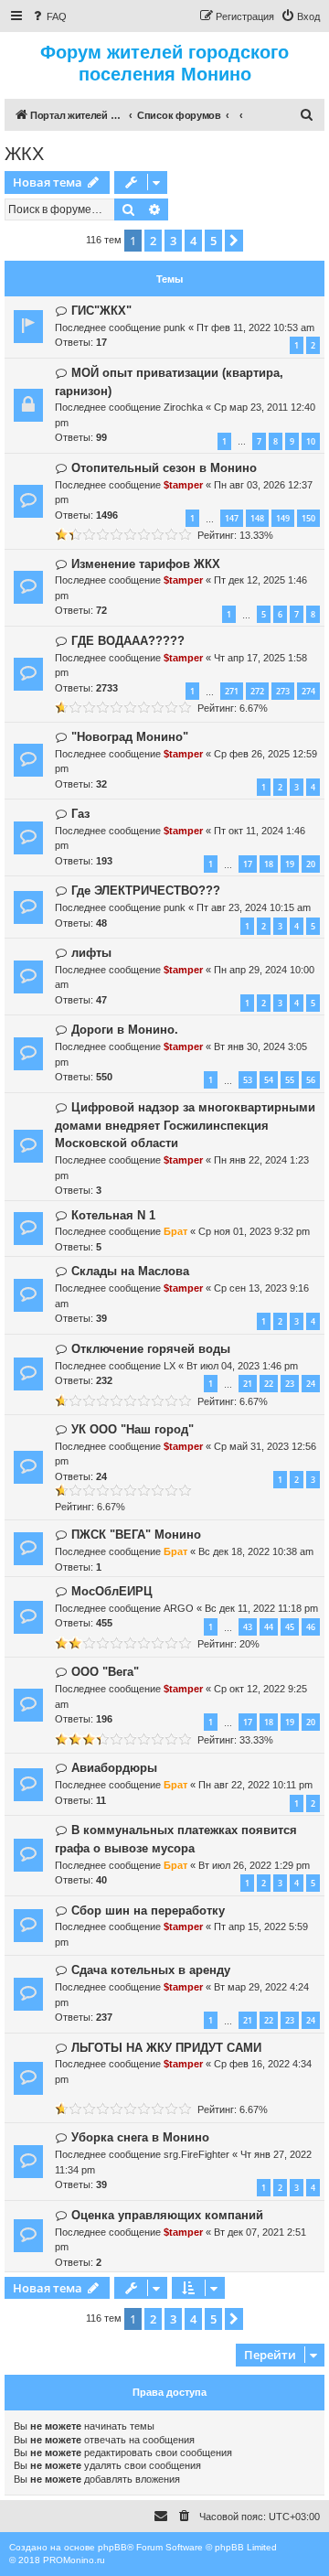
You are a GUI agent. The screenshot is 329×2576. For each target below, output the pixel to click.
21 (248, 1384)
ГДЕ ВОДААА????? (128, 641)
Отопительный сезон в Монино (164, 468)
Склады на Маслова (130, 1271)
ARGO (179, 1608)
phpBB (112, 2547)
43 (248, 1627)
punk (175, 327)
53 (248, 1080)
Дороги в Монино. (125, 1030)
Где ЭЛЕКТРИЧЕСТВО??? (146, 891)
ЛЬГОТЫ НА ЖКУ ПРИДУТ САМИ (166, 2048)
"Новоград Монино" (130, 737)
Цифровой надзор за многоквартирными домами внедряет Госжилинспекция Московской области (185, 1126)
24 (311, 1384)
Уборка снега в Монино (140, 2137)
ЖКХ (24, 154)
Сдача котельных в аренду (151, 1970)
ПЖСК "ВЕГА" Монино (136, 1535)
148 (257, 518)
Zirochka (183, 407)
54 (269, 1080)
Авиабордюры (114, 1768)
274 (308, 691)
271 (232, 691)
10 (311, 441)
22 (269, 1384)
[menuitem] (48, 16)
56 (311, 1080)
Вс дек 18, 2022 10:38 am (256, 1551)
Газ (80, 814)
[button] (234, 241)
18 (269, 864)
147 (232, 518)
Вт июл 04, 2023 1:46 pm (242, 1366)
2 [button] (153, 241)
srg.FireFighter (196, 2154)
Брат (175, 1231)
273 (283, 691)
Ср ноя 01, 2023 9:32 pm (254, 1231)
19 (290, 864)
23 (290, 1384)
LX (170, 1366)
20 (311, 864)
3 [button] (173, 241)
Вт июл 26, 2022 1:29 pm (254, 1865)
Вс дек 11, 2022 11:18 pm (261, 1608)
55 (290, 1080)
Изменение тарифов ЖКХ (146, 564)
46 (311, 1627)
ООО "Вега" (105, 1672)
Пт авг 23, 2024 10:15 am (254, 907)
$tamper (183, 485)
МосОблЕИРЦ (112, 1591)
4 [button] (193, 241)
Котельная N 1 (113, 1215)
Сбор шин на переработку (148, 1911)
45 (290, 1627)
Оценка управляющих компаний (167, 2215)
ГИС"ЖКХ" (101, 311)
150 (308, 518)
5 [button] (213, 241)
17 (248, 864)
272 (257, 691)
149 (283, 518)
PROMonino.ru (74, 2560)
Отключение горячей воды (151, 1349)
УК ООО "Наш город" (133, 1429)
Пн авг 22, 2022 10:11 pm (255, 1785)
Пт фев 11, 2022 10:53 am (255, 327)
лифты (91, 953)
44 (269, 1627)
